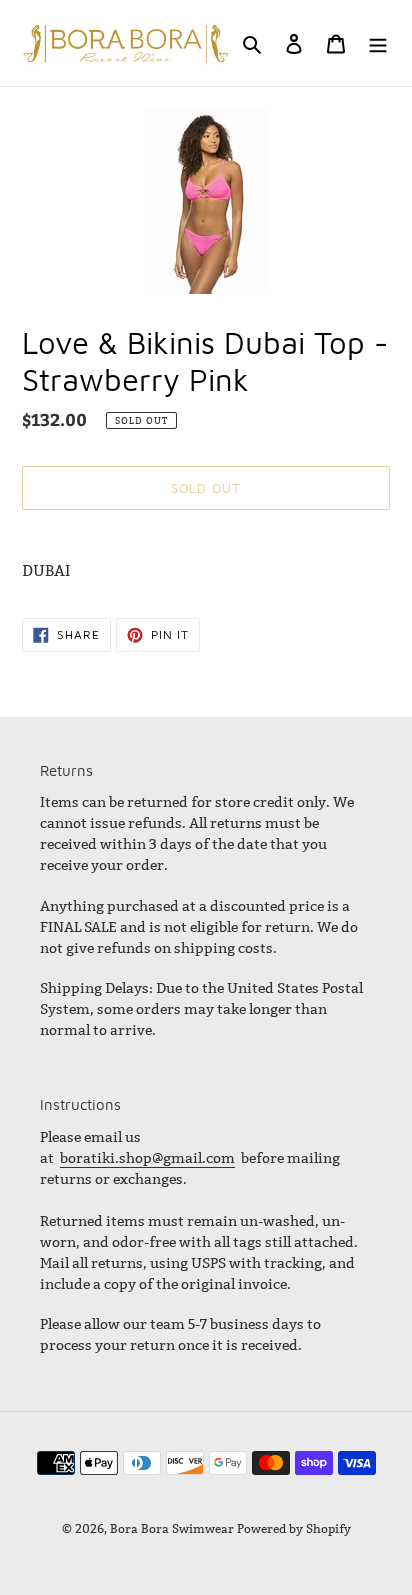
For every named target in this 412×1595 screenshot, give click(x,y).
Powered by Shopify (294, 1528)
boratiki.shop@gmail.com (147, 1158)
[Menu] (378, 43)
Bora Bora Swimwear (172, 1528)
